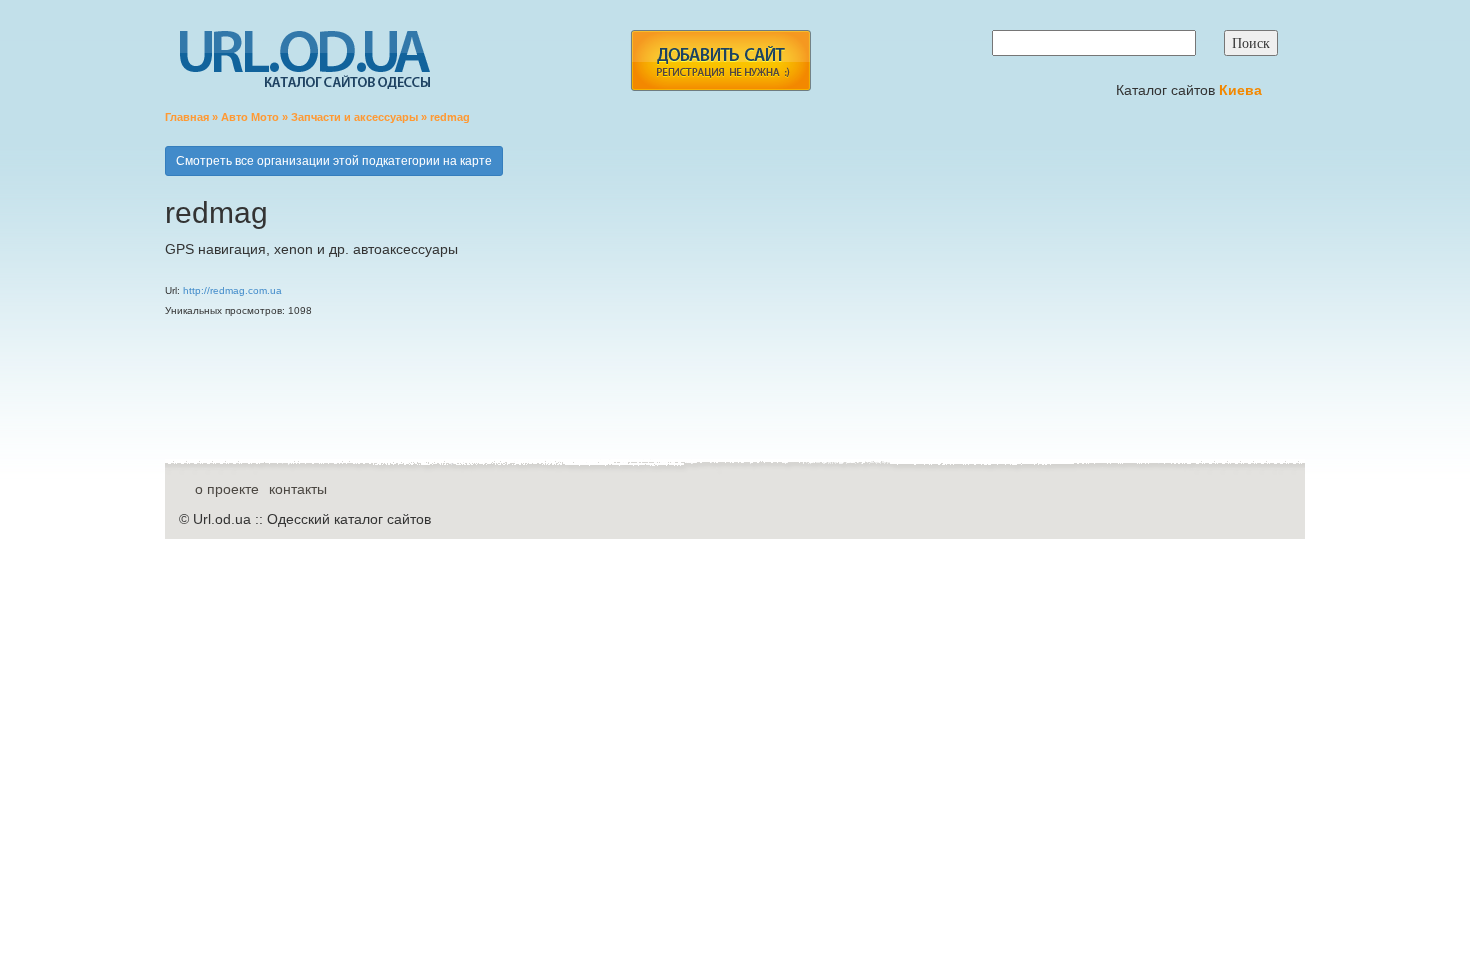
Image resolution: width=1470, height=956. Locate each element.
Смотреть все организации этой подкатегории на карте (334, 161)
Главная (187, 117)
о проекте (227, 489)
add (720, 60)
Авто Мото (250, 117)
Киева (1242, 90)
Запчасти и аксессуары (354, 117)
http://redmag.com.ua (232, 290)
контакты (298, 489)
